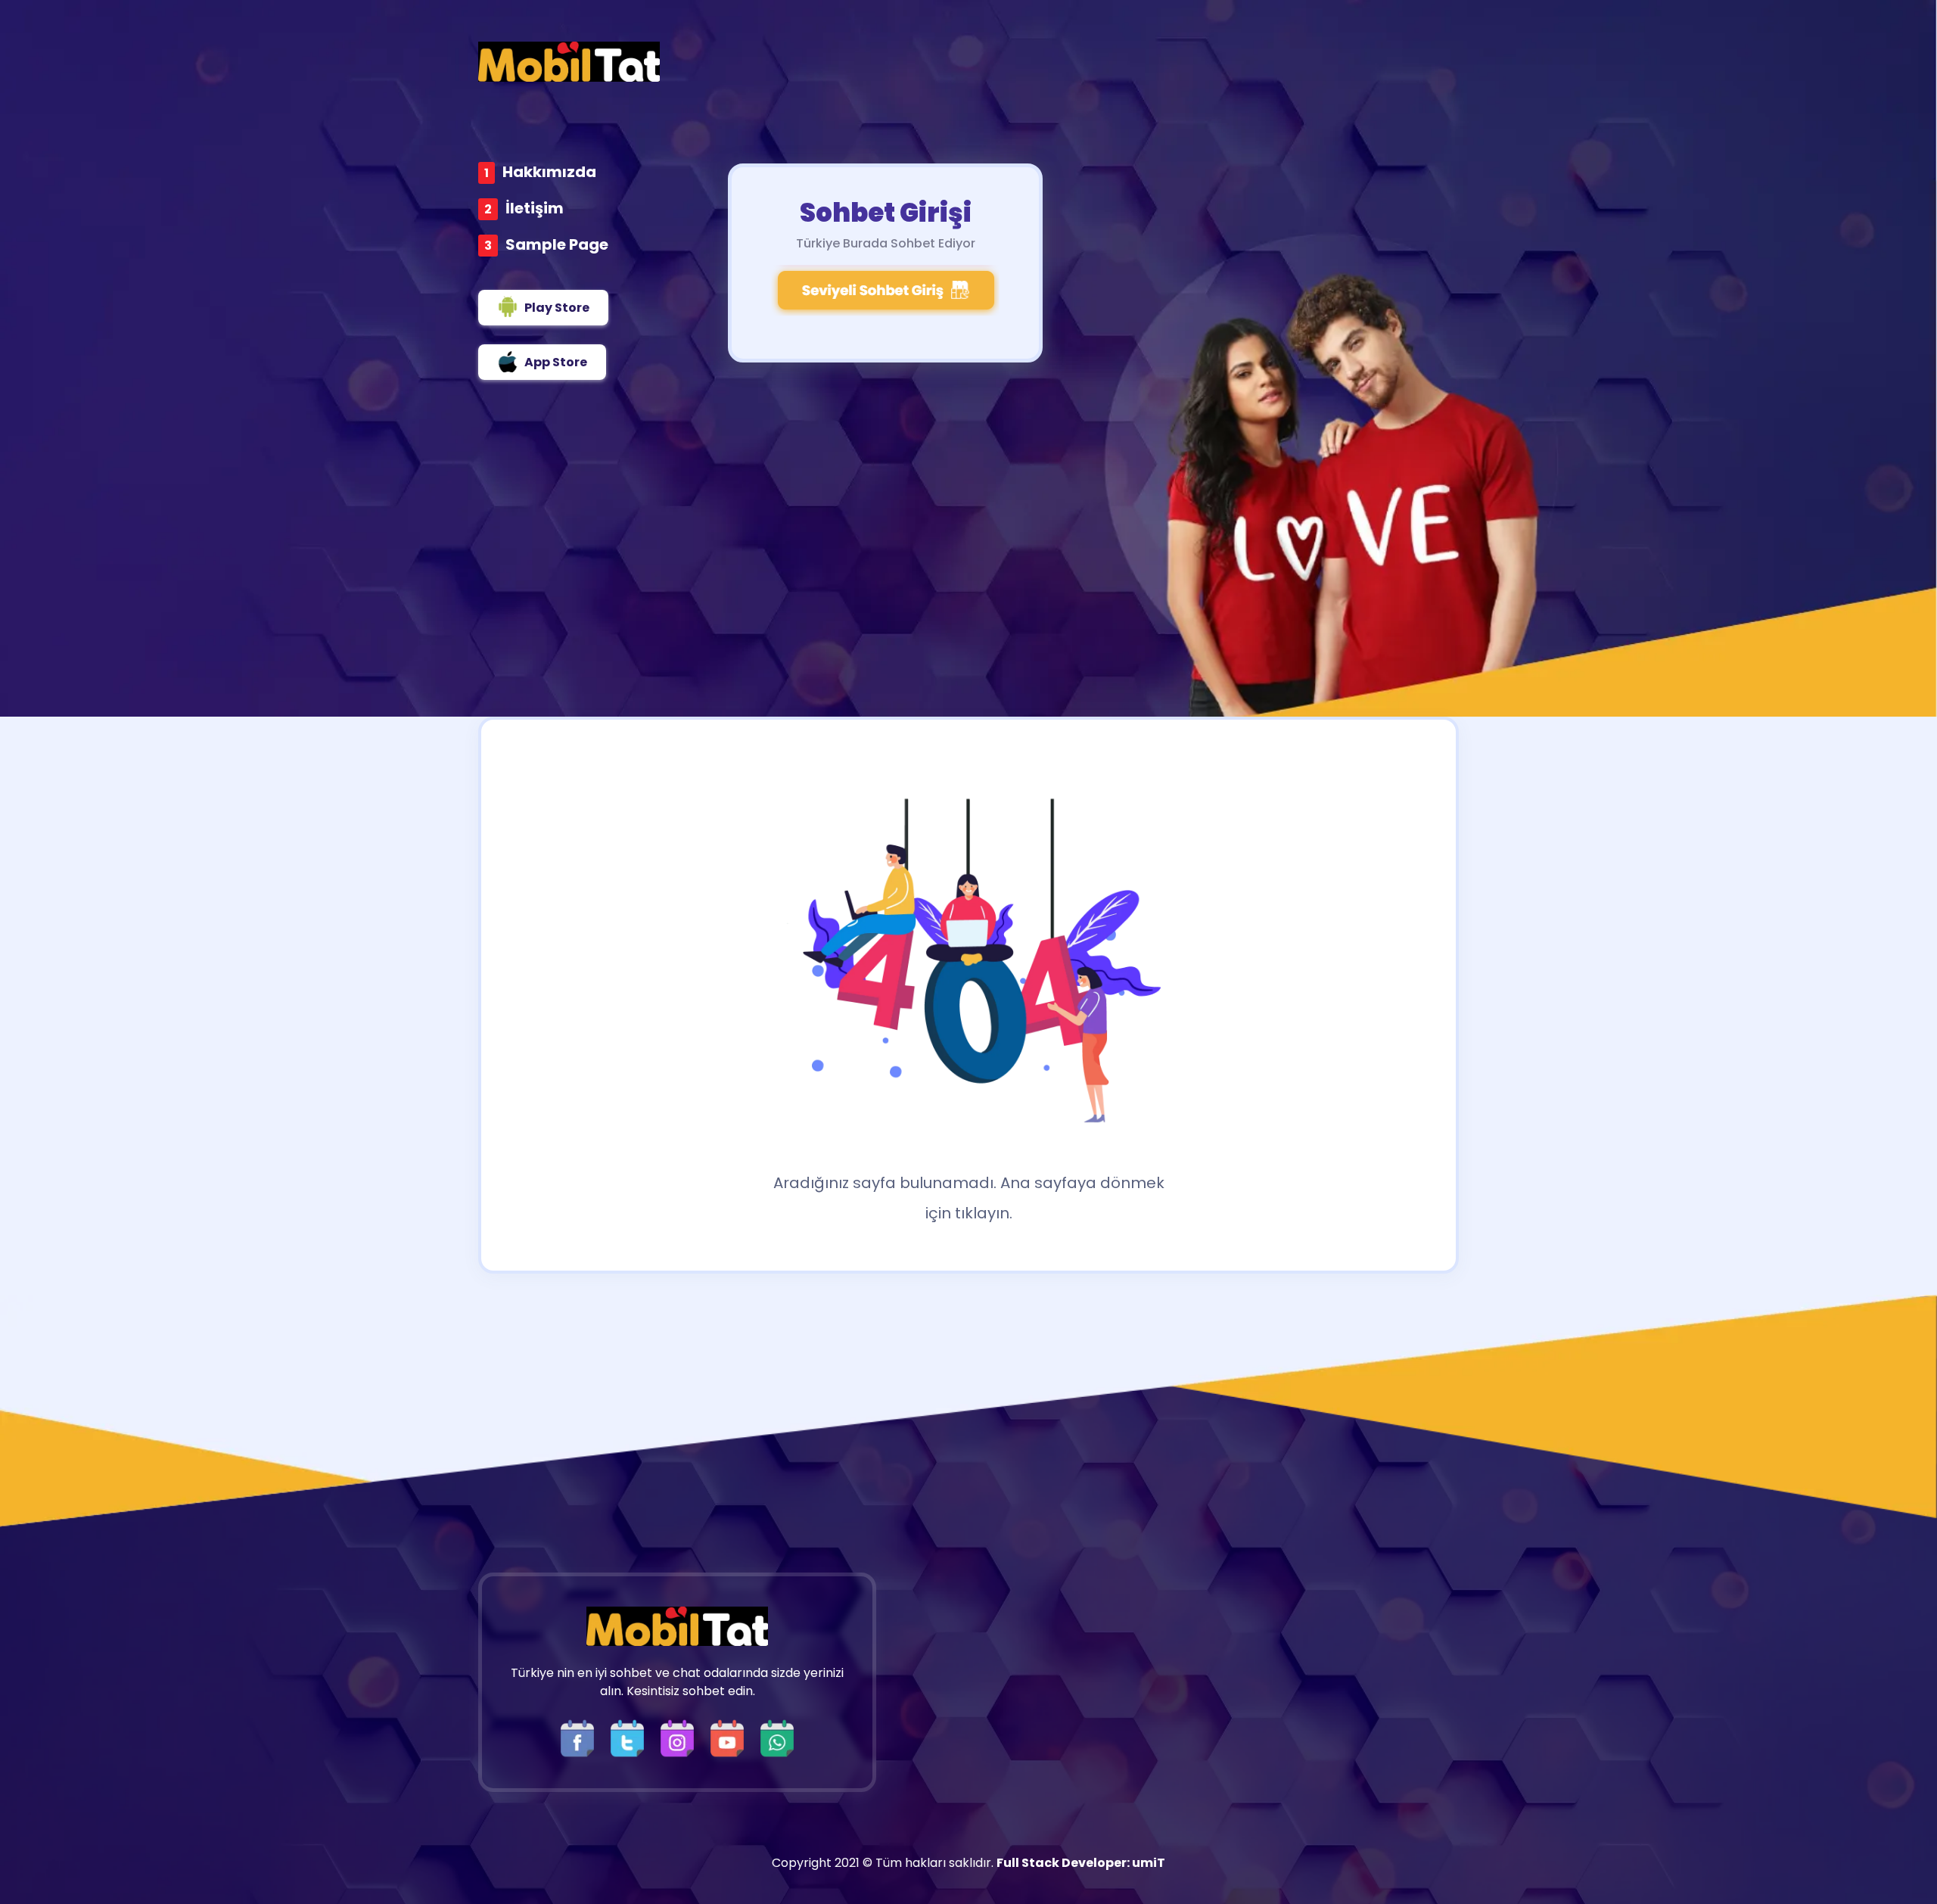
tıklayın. (984, 1213)
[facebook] (581, 1738)
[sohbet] (569, 62)
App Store (556, 362)
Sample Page (557, 244)
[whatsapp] (777, 1738)
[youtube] (731, 1738)
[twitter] (631, 1738)
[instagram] (681, 1738)
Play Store (557, 308)
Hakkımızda (549, 172)
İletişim (535, 208)
